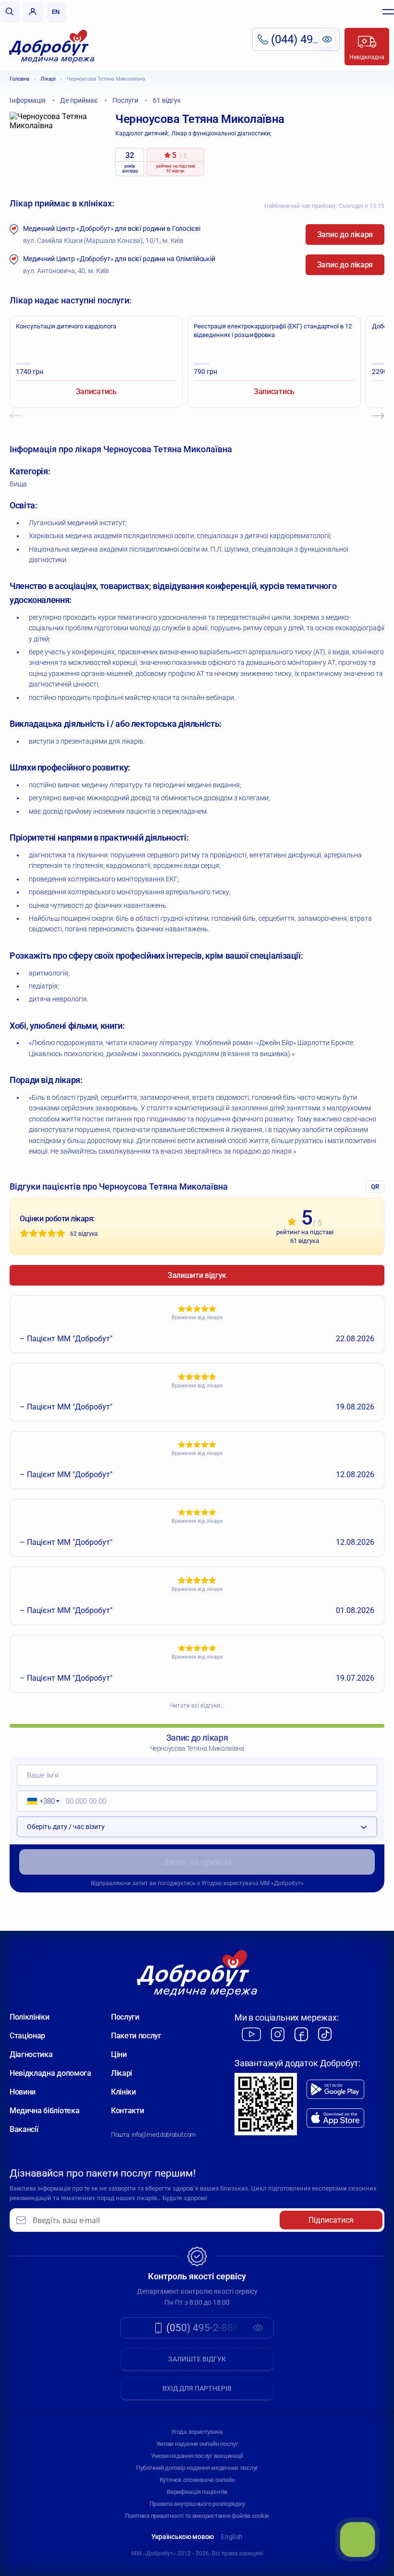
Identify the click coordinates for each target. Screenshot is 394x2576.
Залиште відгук (197, 2359)
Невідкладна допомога (50, 2073)
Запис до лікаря (345, 235)
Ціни (119, 2054)
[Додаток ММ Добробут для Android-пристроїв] (335, 2089)
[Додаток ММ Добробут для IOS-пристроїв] (335, 2118)
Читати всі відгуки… (197, 1706)
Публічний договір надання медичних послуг (197, 2468)
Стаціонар (27, 2036)
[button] (40, 1801)
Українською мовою (183, 2537)
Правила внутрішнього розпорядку (197, 2504)
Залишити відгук (197, 1275)
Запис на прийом (197, 1862)
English (232, 2537)
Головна (19, 79)
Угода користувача (197, 2432)
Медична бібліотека (44, 2111)
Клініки (123, 2092)
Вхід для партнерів (197, 2388)
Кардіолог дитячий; (142, 133)
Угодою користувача (230, 1883)
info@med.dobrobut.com (164, 2135)
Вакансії (24, 2129)
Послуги (125, 2017)
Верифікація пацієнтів (197, 2492)
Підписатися (331, 2220)
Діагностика (31, 2054)
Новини (23, 2092)
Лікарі (48, 79)
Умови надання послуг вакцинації (197, 2456)
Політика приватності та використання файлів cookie (197, 2516)
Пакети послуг (136, 2036)
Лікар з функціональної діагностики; (222, 133)
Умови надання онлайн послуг (197, 2444)
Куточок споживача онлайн (197, 2480)
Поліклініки (29, 2017)
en (56, 12)
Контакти (127, 2111)
